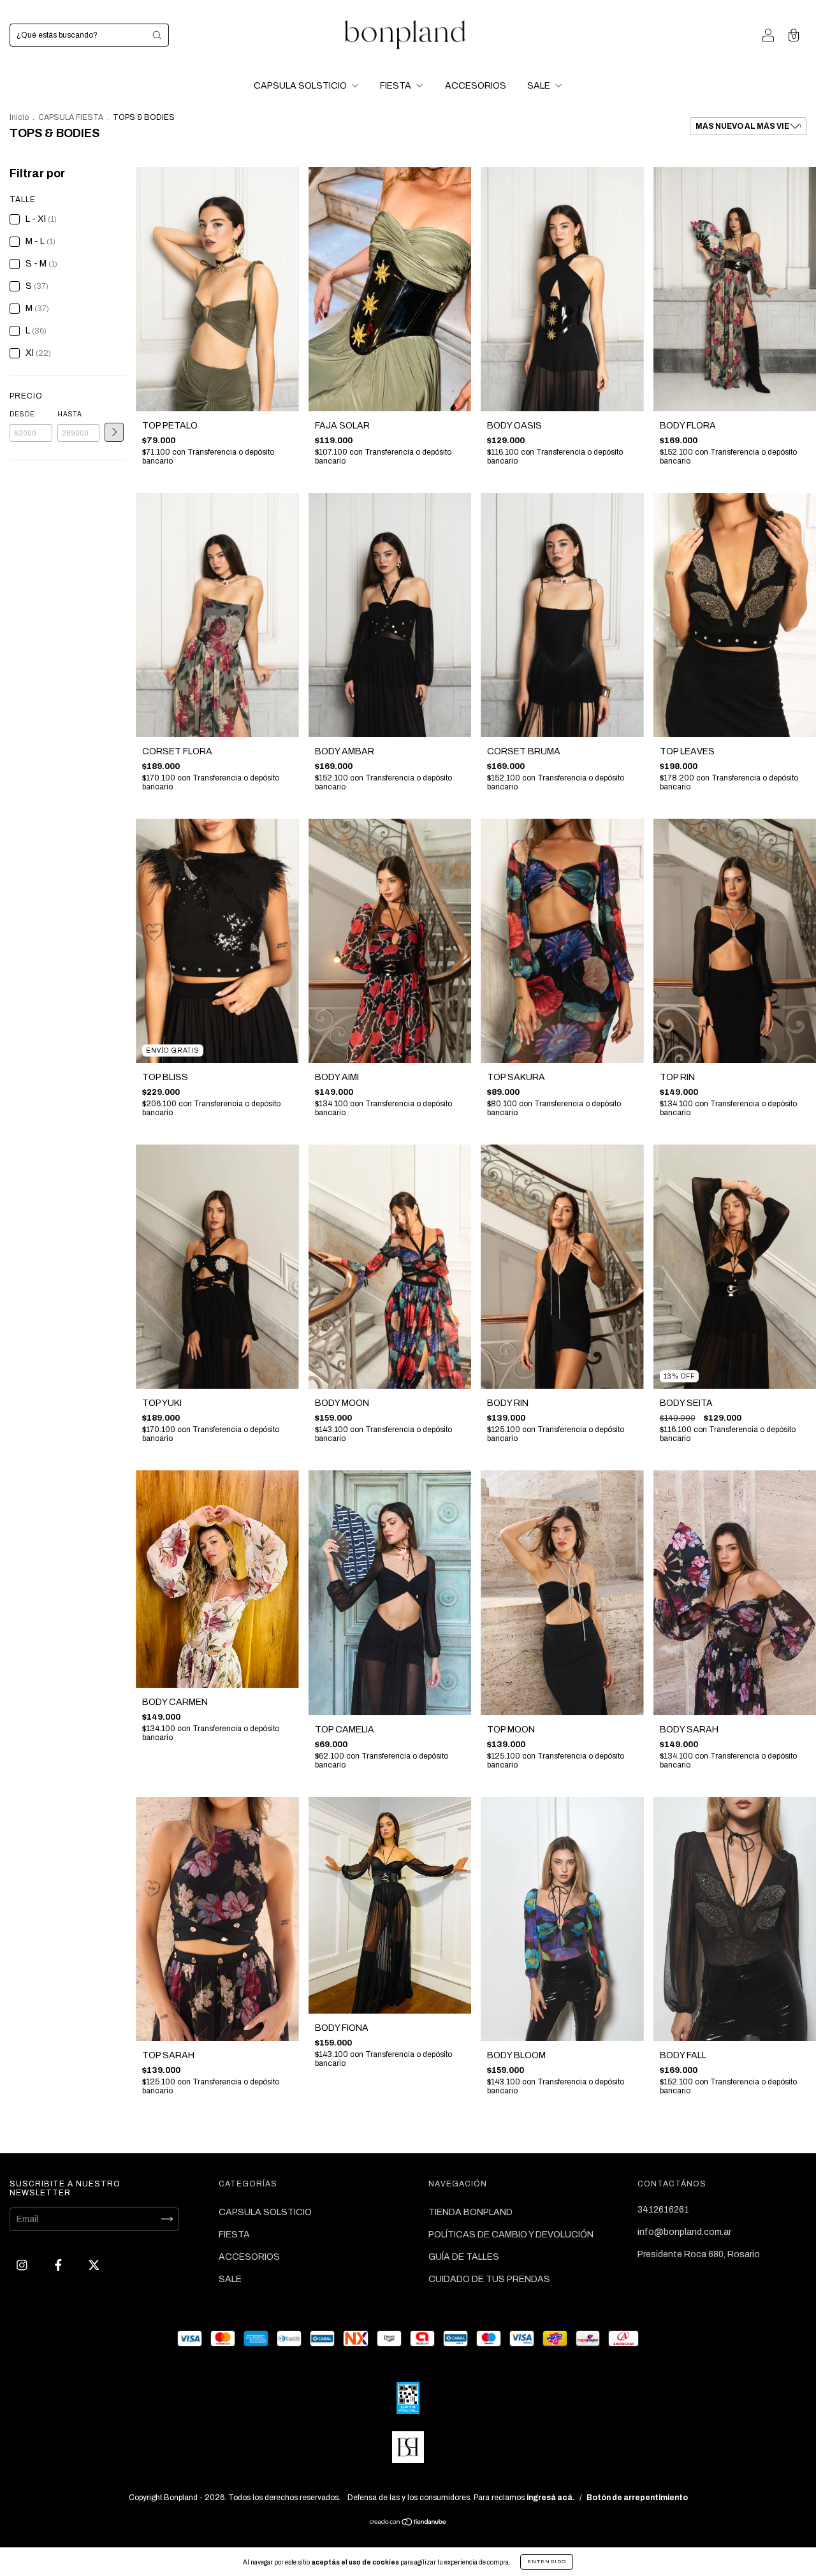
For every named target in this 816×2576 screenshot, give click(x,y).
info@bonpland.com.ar (684, 2232)
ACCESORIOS (476, 86)
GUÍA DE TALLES (464, 2257)
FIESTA (397, 86)
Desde (22, 414)
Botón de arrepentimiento (637, 2498)
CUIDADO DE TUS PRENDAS (489, 2279)
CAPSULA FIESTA (71, 117)
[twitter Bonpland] (94, 2265)
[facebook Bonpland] (59, 2265)
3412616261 (663, 2210)
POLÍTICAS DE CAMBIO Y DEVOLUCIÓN (511, 2235)
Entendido (547, 2562)
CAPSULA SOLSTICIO (301, 86)
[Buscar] (157, 35)
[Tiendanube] (408, 2523)
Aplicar (114, 432)
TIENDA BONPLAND (470, 2212)
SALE (540, 86)
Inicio (19, 117)
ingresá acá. (551, 2498)
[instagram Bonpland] (23, 2265)
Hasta (70, 414)
